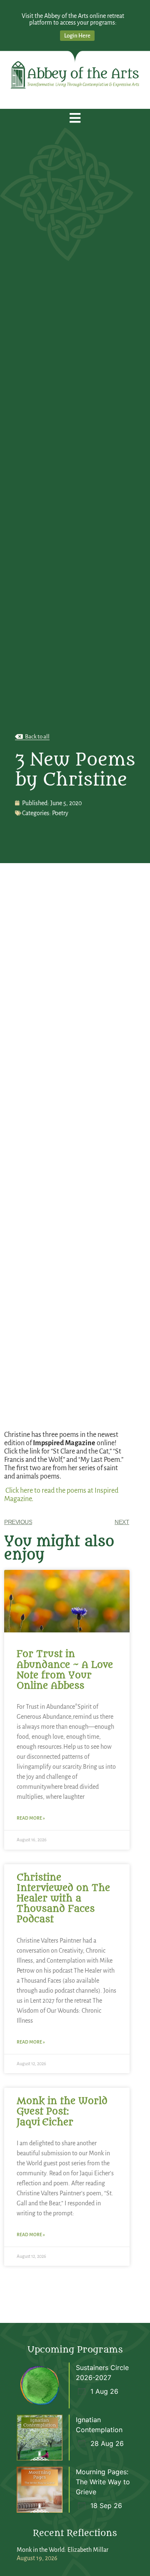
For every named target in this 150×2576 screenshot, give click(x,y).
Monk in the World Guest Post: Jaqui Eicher (62, 2112)
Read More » (31, 1818)
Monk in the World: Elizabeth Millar (62, 2550)
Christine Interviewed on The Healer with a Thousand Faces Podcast (63, 1899)
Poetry (60, 813)
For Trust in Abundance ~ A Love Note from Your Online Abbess (65, 1670)
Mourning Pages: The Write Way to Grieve (103, 2482)
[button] (75, 118)
